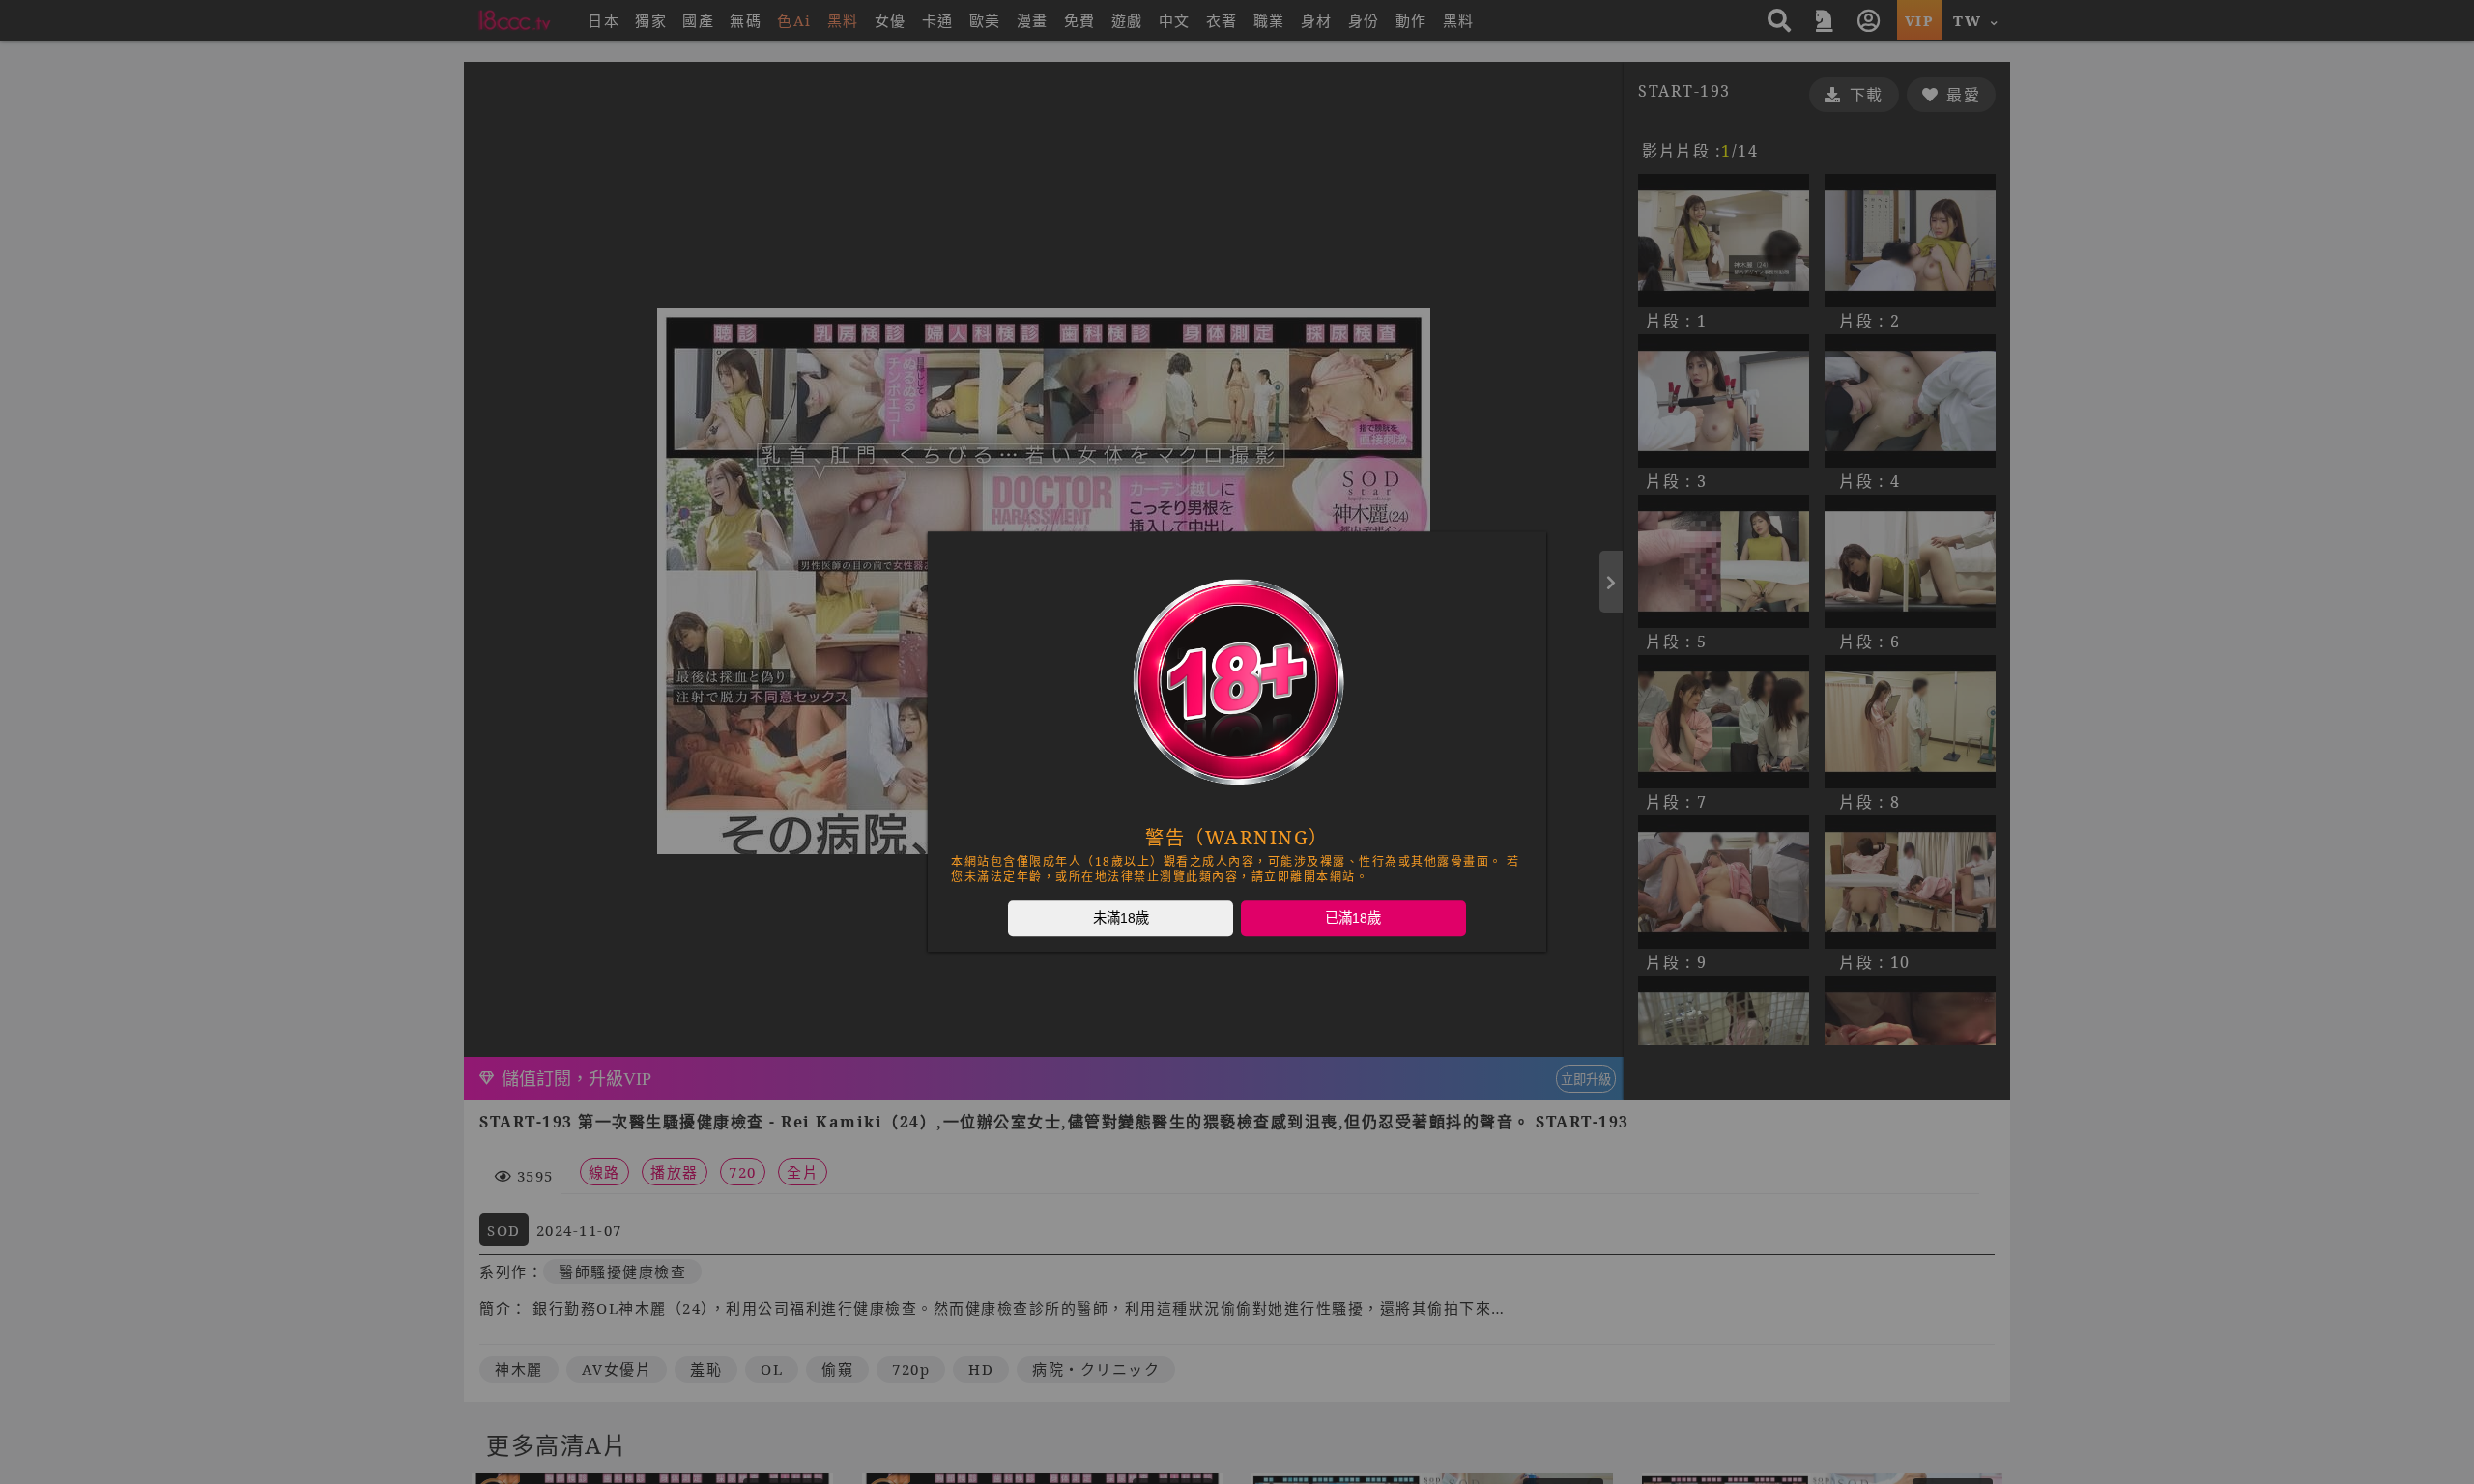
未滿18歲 (1121, 918)
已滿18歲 (1353, 918)
